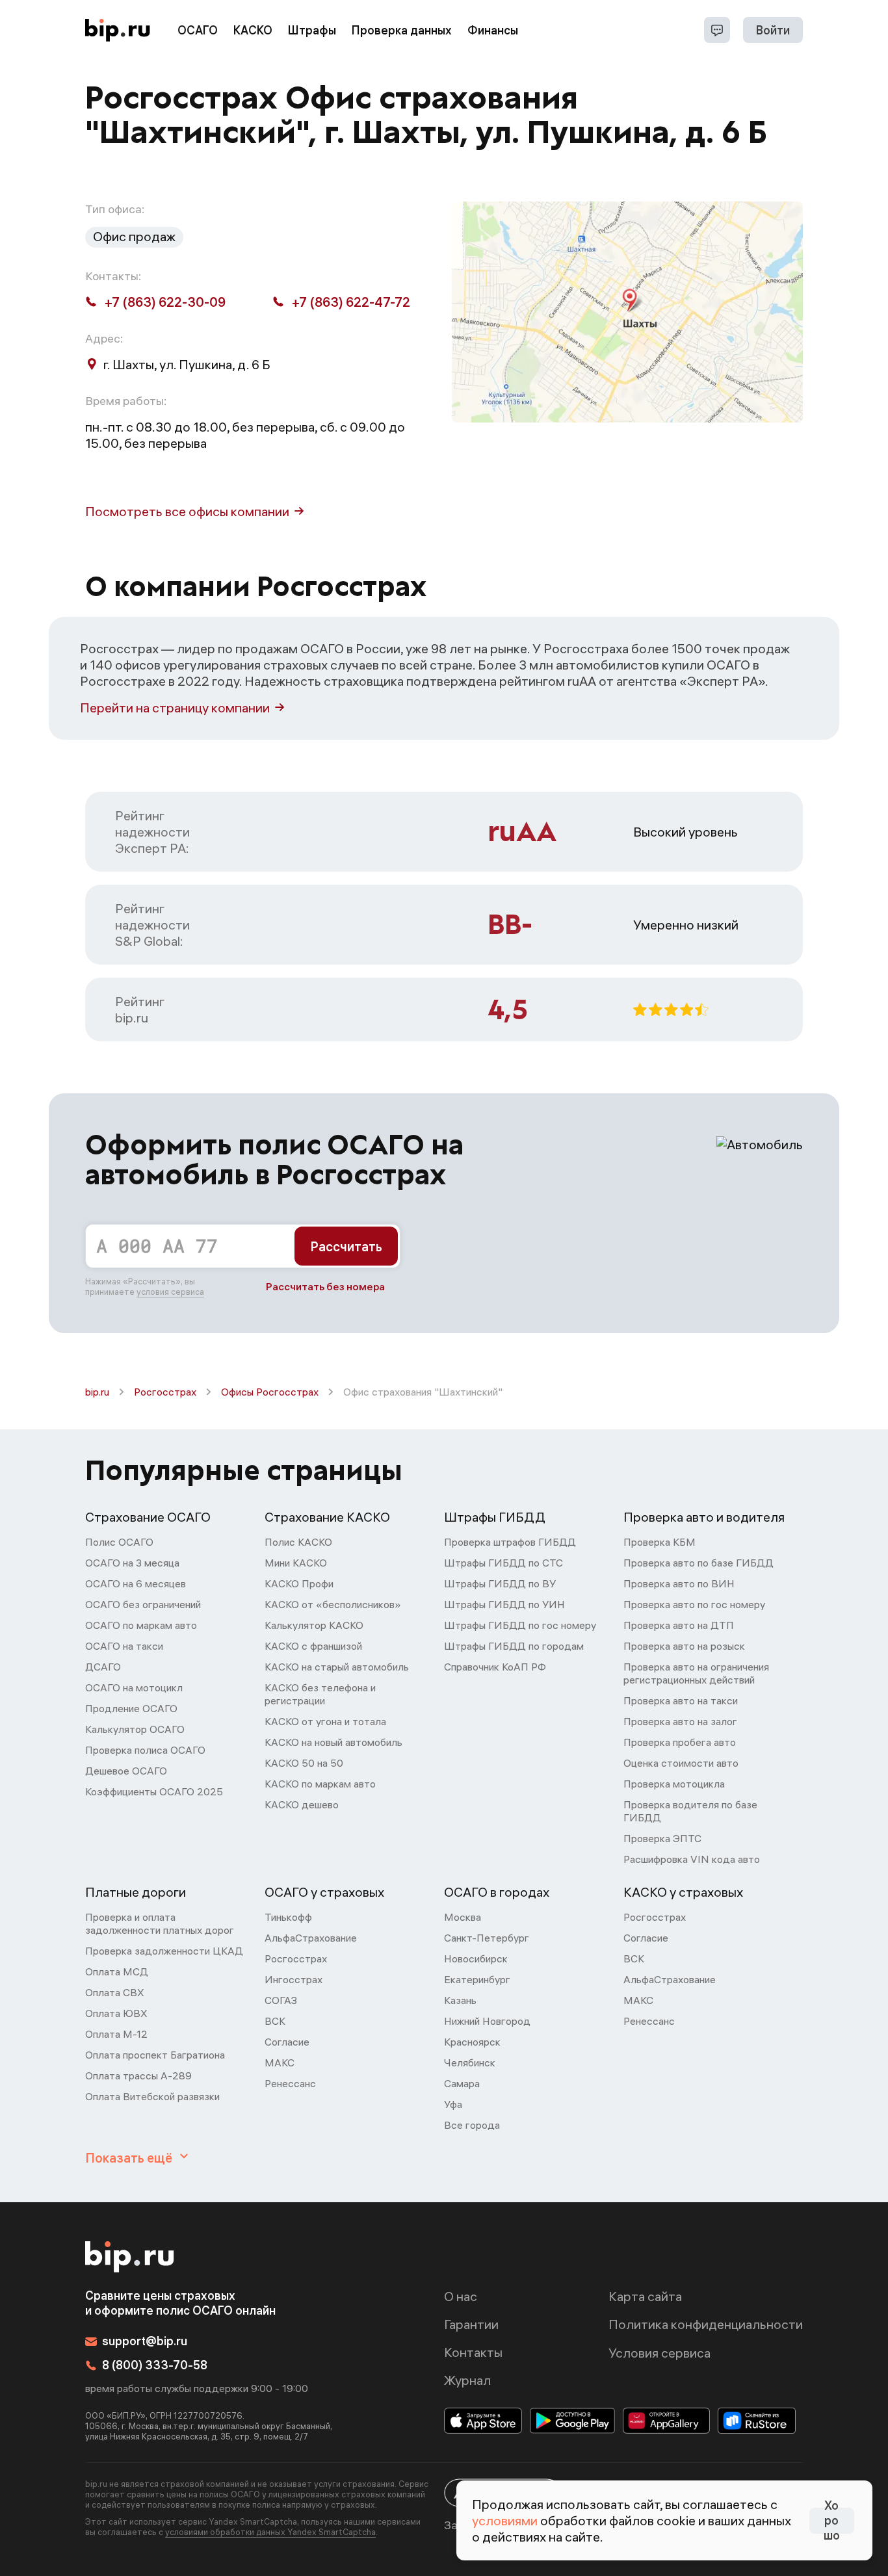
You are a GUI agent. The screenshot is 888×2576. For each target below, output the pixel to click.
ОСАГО (198, 30)
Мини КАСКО (296, 1563)
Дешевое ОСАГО (126, 1771)
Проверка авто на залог (680, 1721)
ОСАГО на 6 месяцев (136, 1583)
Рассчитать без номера (325, 1286)
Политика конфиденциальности (706, 2324)
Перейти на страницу (175, 708)
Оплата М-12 (116, 2034)
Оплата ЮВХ (116, 2013)
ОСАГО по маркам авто (141, 1625)
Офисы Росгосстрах (270, 1392)
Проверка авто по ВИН (679, 1583)
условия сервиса (170, 1292)
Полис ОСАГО (119, 1542)
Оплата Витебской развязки (152, 2096)
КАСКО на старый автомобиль (337, 1667)
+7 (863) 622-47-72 (351, 302)
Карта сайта (645, 2296)
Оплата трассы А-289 (138, 2075)
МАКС (280, 2062)
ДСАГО (103, 1667)
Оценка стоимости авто (681, 1763)
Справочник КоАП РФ (495, 1667)
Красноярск (472, 2042)
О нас (461, 2296)
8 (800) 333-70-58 (155, 2365)
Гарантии (471, 2324)
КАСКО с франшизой (313, 1646)
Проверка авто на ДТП (679, 1625)
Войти (773, 30)
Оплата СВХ (115, 1992)
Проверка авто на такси (681, 1700)
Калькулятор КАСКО (314, 1625)
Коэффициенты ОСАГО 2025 (154, 1791)
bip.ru (97, 1392)
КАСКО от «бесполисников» (333, 1604)
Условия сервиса (659, 2353)
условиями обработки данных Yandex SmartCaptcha (270, 2532)
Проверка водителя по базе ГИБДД (690, 1811)
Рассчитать (346, 1246)
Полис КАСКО (298, 1542)
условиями (505, 2520)
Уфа (453, 2104)
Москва (463, 1917)
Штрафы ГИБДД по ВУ (500, 1583)
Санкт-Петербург (487, 1938)
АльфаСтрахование (311, 1938)
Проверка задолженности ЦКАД (164, 1951)
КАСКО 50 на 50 (304, 1763)
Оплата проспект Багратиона (155, 2055)
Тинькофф (288, 1917)
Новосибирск (476, 1958)
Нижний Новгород (487, 2021)
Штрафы (312, 30)
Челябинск (470, 2062)
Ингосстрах (294, 1979)
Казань (460, 2000)
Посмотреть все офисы (187, 511)
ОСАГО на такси (124, 1646)
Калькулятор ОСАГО (135, 1729)
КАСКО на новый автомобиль (333, 1742)
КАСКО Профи (299, 1583)
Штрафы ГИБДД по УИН (504, 1604)
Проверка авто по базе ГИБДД (699, 1563)
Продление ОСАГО (131, 1708)
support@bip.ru (145, 2341)
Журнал (467, 2380)
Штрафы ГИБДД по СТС (503, 1563)
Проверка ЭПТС (662, 1838)
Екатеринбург (477, 1979)
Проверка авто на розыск (684, 1646)
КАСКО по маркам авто (320, 1784)
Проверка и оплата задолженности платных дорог (160, 1923)
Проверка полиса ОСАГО (145, 1750)
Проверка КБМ (659, 1542)
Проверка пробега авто (680, 1742)
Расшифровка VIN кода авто (692, 1859)
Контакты (473, 2352)
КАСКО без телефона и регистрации (320, 1694)
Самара (462, 2083)
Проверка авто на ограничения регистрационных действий (696, 1673)
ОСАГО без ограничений (143, 1604)
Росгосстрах (165, 1392)
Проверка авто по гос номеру (694, 1604)
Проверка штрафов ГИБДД (510, 1542)
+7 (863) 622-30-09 (165, 302)
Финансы (493, 30)
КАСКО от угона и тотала (325, 1721)
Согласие (287, 2042)
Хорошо (832, 2521)
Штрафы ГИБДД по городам (514, 1646)
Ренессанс (290, 2083)
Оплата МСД (117, 1971)
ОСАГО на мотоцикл (134, 1687)
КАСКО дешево (302, 1804)
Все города (472, 2125)
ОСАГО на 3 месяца (132, 1563)
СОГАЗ (281, 2000)
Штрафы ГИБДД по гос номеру (520, 1625)
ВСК (275, 2021)
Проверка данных (402, 30)
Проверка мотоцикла (674, 1784)
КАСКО (253, 30)
